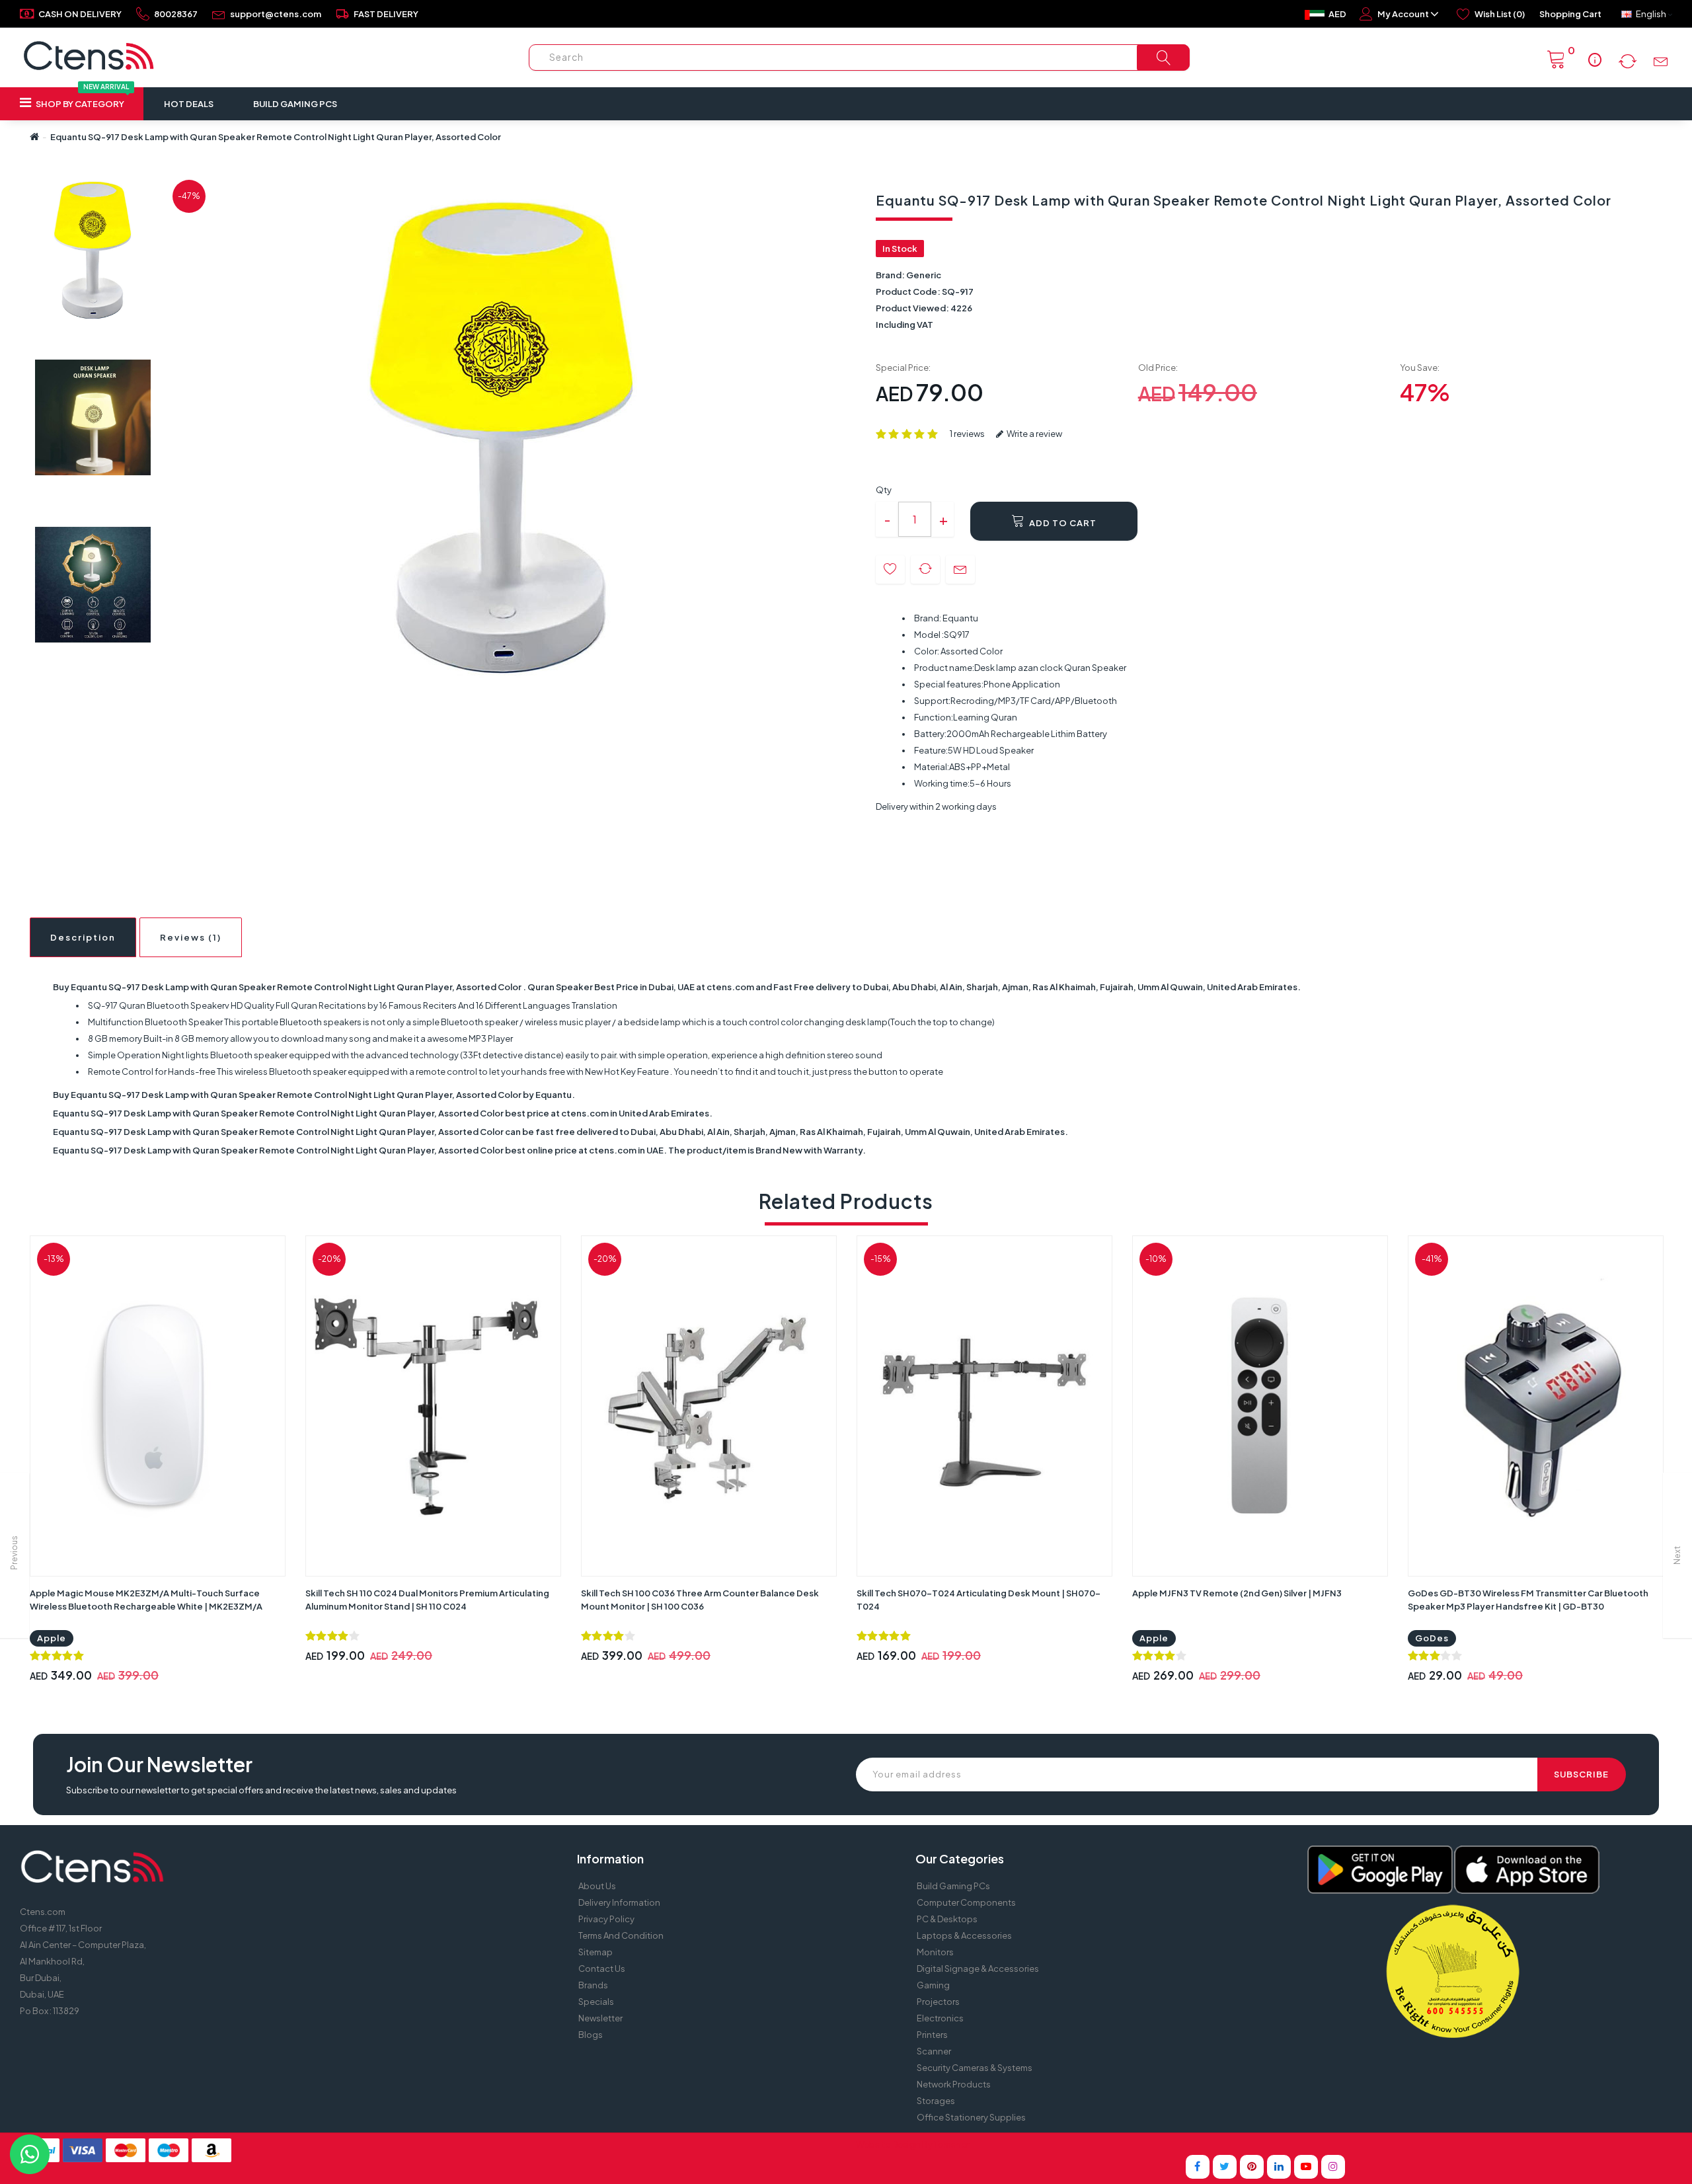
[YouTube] (1306, 2167)
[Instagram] (1333, 2167)
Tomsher (951, 2144)
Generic (924, 275)
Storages (936, 2101)
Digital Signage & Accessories (978, 1969)
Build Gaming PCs (295, 104)
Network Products (954, 2084)
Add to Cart (1062, 523)
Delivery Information (619, 1902)
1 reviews (967, 434)
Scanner (934, 2051)
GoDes (1432, 1638)
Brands (593, 1985)
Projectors (938, 2002)
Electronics (940, 2018)
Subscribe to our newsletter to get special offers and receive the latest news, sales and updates (261, 1790)
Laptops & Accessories (964, 1935)
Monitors (935, 1952)
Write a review (1034, 434)
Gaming (933, 1985)
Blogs (591, 2035)
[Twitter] (1225, 2167)
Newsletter (600, 2018)
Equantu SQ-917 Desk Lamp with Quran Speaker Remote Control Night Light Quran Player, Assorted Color (276, 137)
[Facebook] (1198, 2167)
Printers (932, 2035)
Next (1677, 1555)
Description (83, 937)
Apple (52, 1638)
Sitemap (596, 1952)
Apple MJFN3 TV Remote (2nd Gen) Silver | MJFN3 (1237, 1593)
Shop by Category (82, 98)
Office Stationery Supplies (971, 2117)
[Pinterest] (1252, 2167)
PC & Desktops (947, 1919)
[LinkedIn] (1279, 2167)
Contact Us (602, 1969)
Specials (596, 2002)
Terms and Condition (621, 1935)
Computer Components (966, 1902)
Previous (14, 1553)
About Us (597, 1886)
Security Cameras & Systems (975, 2068)
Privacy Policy (606, 1919)
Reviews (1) (191, 937)
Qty (884, 490)
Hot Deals (189, 104)
